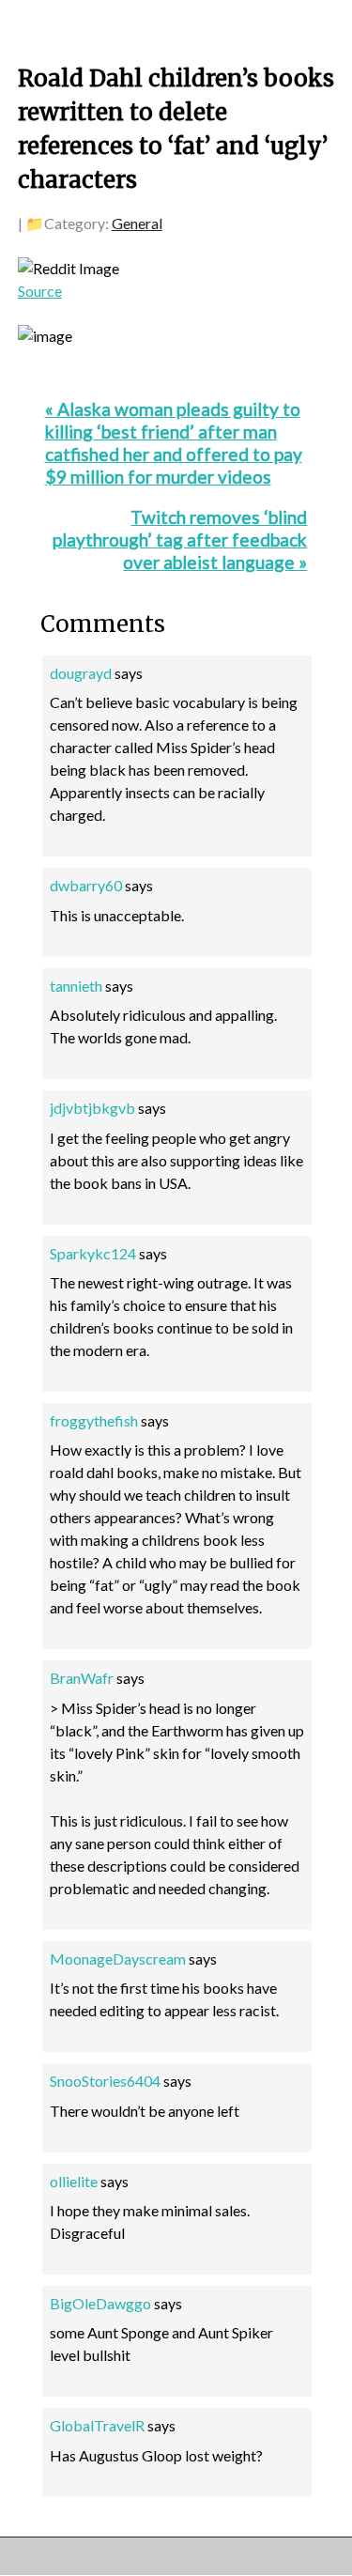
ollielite (74, 2181)
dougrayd (81, 673)
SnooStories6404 (105, 2081)
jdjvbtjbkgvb (92, 1108)
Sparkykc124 (93, 1253)
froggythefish (94, 1420)
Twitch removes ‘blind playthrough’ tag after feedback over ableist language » (180, 540)
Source (40, 291)
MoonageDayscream (118, 1959)
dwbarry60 (86, 885)
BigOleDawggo (100, 2303)
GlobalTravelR (97, 2425)
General (137, 223)
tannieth (76, 986)
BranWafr (82, 1678)
